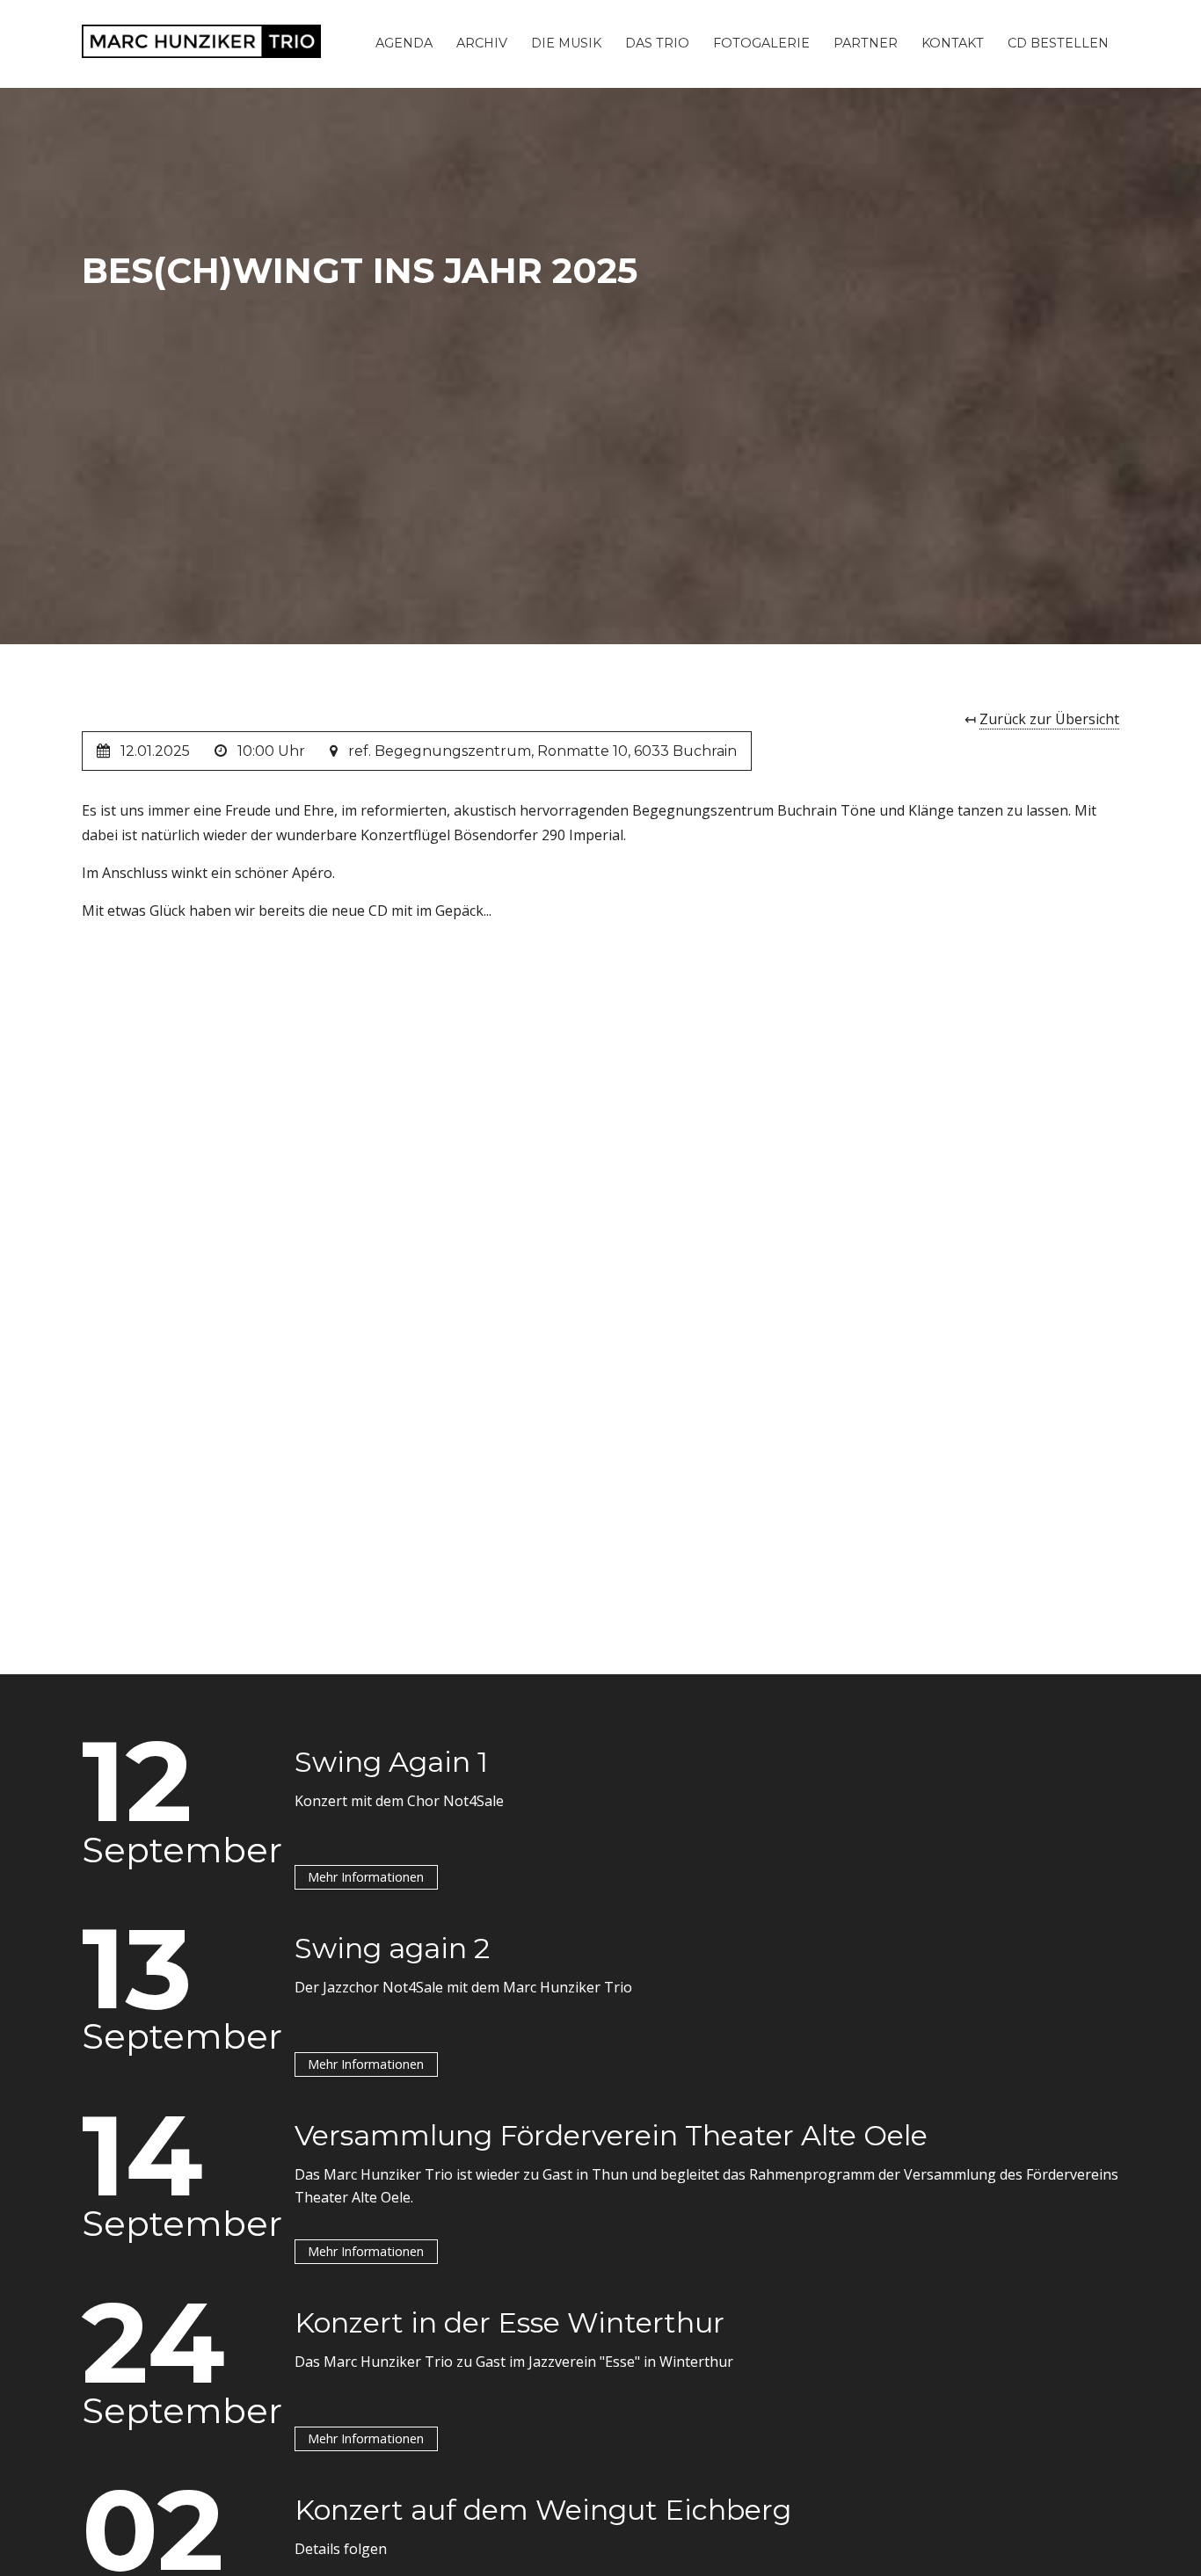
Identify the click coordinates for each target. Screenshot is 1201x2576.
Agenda (404, 43)
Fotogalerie (761, 43)
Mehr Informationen (366, 1877)
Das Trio (657, 43)
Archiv (482, 43)
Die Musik (566, 43)
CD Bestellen (1058, 43)
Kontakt (953, 43)
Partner (866, 43)
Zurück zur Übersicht (1049, 719)
